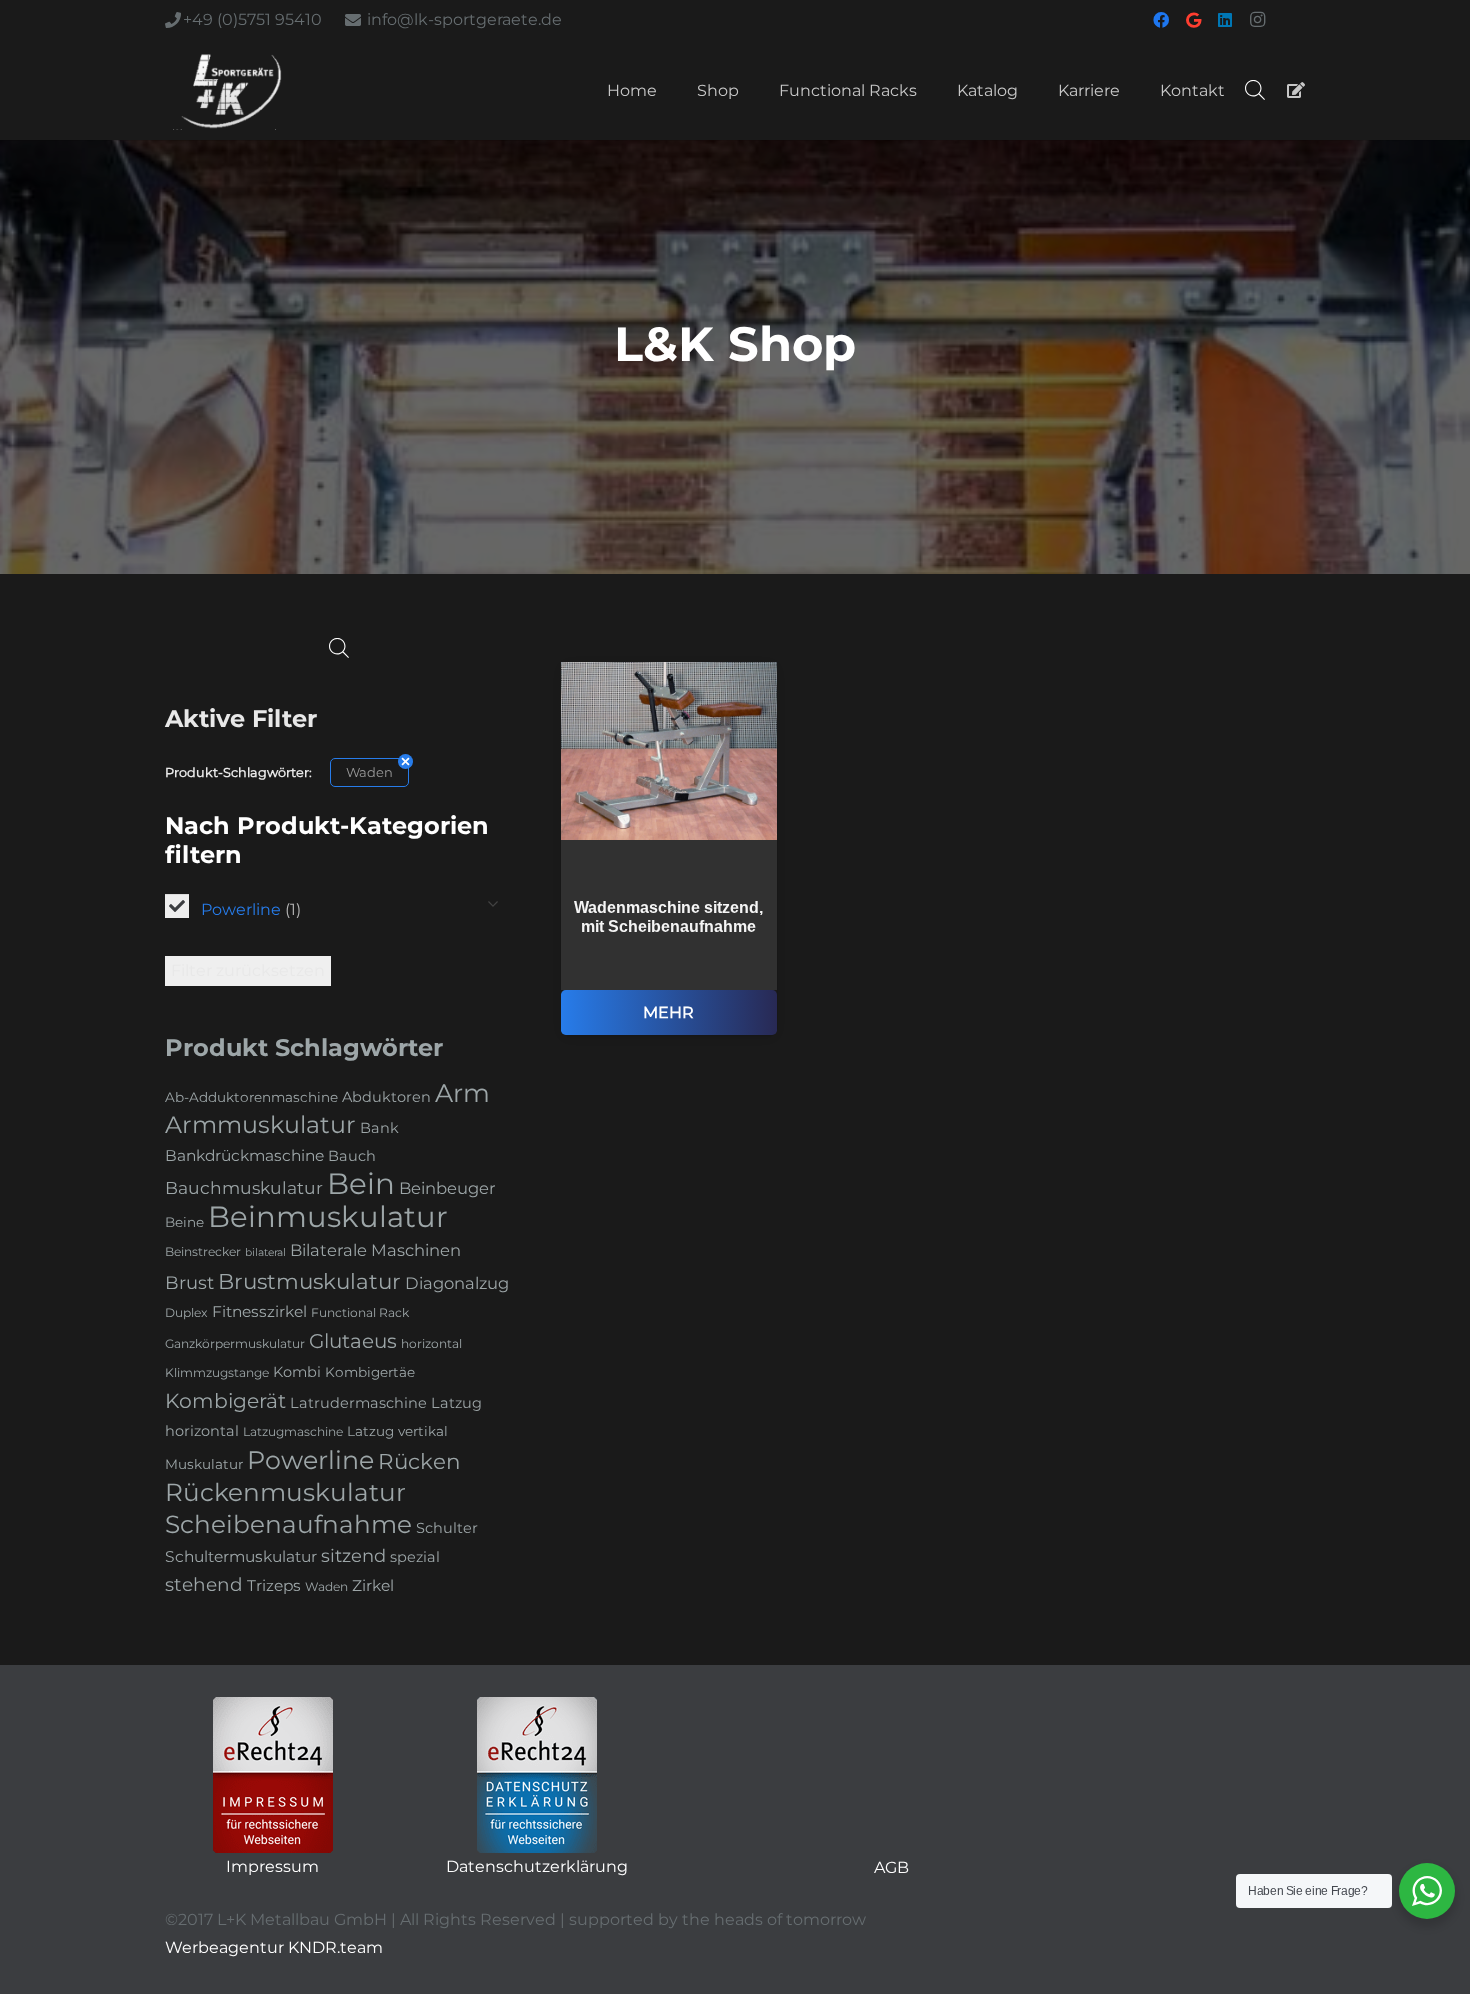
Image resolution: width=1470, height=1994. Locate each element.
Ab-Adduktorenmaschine (251, 1097)
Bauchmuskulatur (244, 1187)
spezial (415, 1557)
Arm (462, 1093)
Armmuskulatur (260, 1124)
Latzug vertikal (397, 1431)
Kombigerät (225, 1400)
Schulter (447, 1528)
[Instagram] (1257, 20)
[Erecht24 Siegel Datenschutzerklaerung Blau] (537, 1775)
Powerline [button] (251, 909)
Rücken (419, 1461)
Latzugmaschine (293, 1431)
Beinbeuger (447, 1188)
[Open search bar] (1255, 90)
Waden (369, 772)
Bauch (352, 1156)
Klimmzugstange (217, 1372)
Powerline (310, 1460)
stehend (204, 1584)
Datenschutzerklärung (537, 1866)
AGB (891, 1867)
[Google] (1193, 20)
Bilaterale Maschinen (375, 1250)
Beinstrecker (203, 1251)
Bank (379, 1128)
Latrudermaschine (358, 1403)
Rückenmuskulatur (285, 1492)
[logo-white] (231, 90)
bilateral (265, 1252)
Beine (184, 1222)
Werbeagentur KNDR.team (274, 1947)
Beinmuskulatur (328, 1216)
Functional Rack (360, 1312)
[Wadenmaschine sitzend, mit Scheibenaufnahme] (669, 849)
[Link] (1296, 89)
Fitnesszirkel (259, 1311)
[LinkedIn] (1225, 20)
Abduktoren (386, 1097)
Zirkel (373, 1585)
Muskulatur (204, 1464)
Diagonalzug (457, 1283)
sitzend (353, 1556)
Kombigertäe (370, 1372)
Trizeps (274, 1585)
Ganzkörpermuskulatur (235, 1343)
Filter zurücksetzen (248, 970)
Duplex (186, 1312)
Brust (189, 1283)
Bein (361, 1183)
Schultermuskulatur (241, 1556)
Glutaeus (353, 1341)
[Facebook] (1161, 20)
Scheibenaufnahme (288, 1524)
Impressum (272, 1866)
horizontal (431, 1343)
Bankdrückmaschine (244, 1155)
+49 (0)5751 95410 (252, 19)
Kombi (297, 1372)
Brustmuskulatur (309, 1281)
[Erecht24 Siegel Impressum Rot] (273, 1775)
